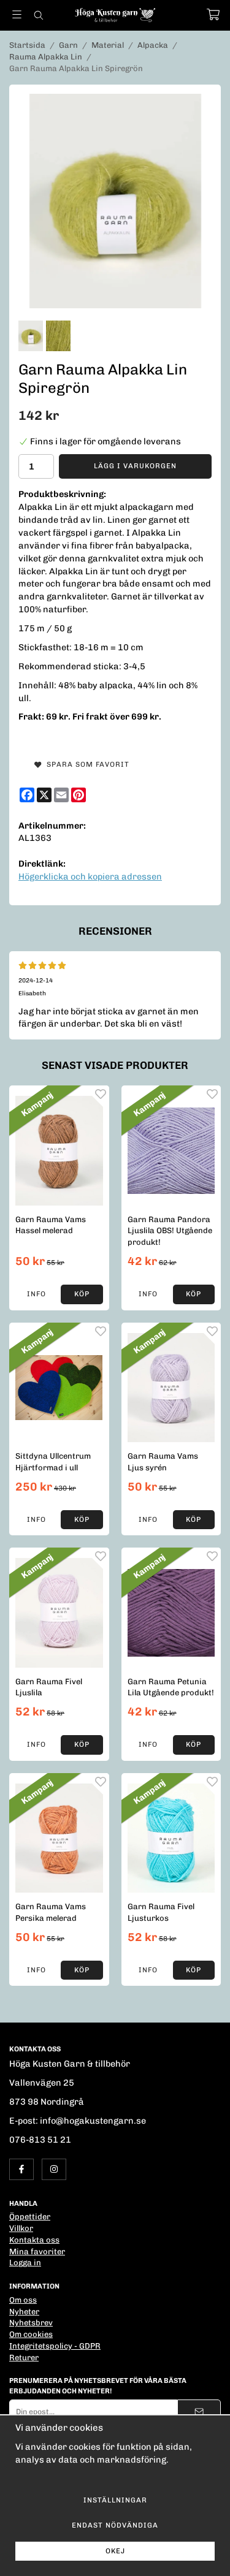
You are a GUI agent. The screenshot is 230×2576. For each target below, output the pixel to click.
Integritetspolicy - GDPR (55, 2346)
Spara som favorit (86, 764)
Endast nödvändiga (115, 2525)
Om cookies (31, 2334)
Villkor (21, 2228)
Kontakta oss (34, 2240)
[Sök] (38, 15)
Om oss (23, 2300)
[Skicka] (199, 2411)
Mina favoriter (37, 2251)
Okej (115, 2551)
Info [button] (36, 1294)
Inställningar (115, 2500)
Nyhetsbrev (31, 2323)
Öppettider (30, 2217)
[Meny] (17, 14)
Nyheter (24, 2312)
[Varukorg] (213, 14)
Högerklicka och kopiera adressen (90, 876)
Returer (24, 2358)
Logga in (25, 2263)
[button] (82, 1294)
